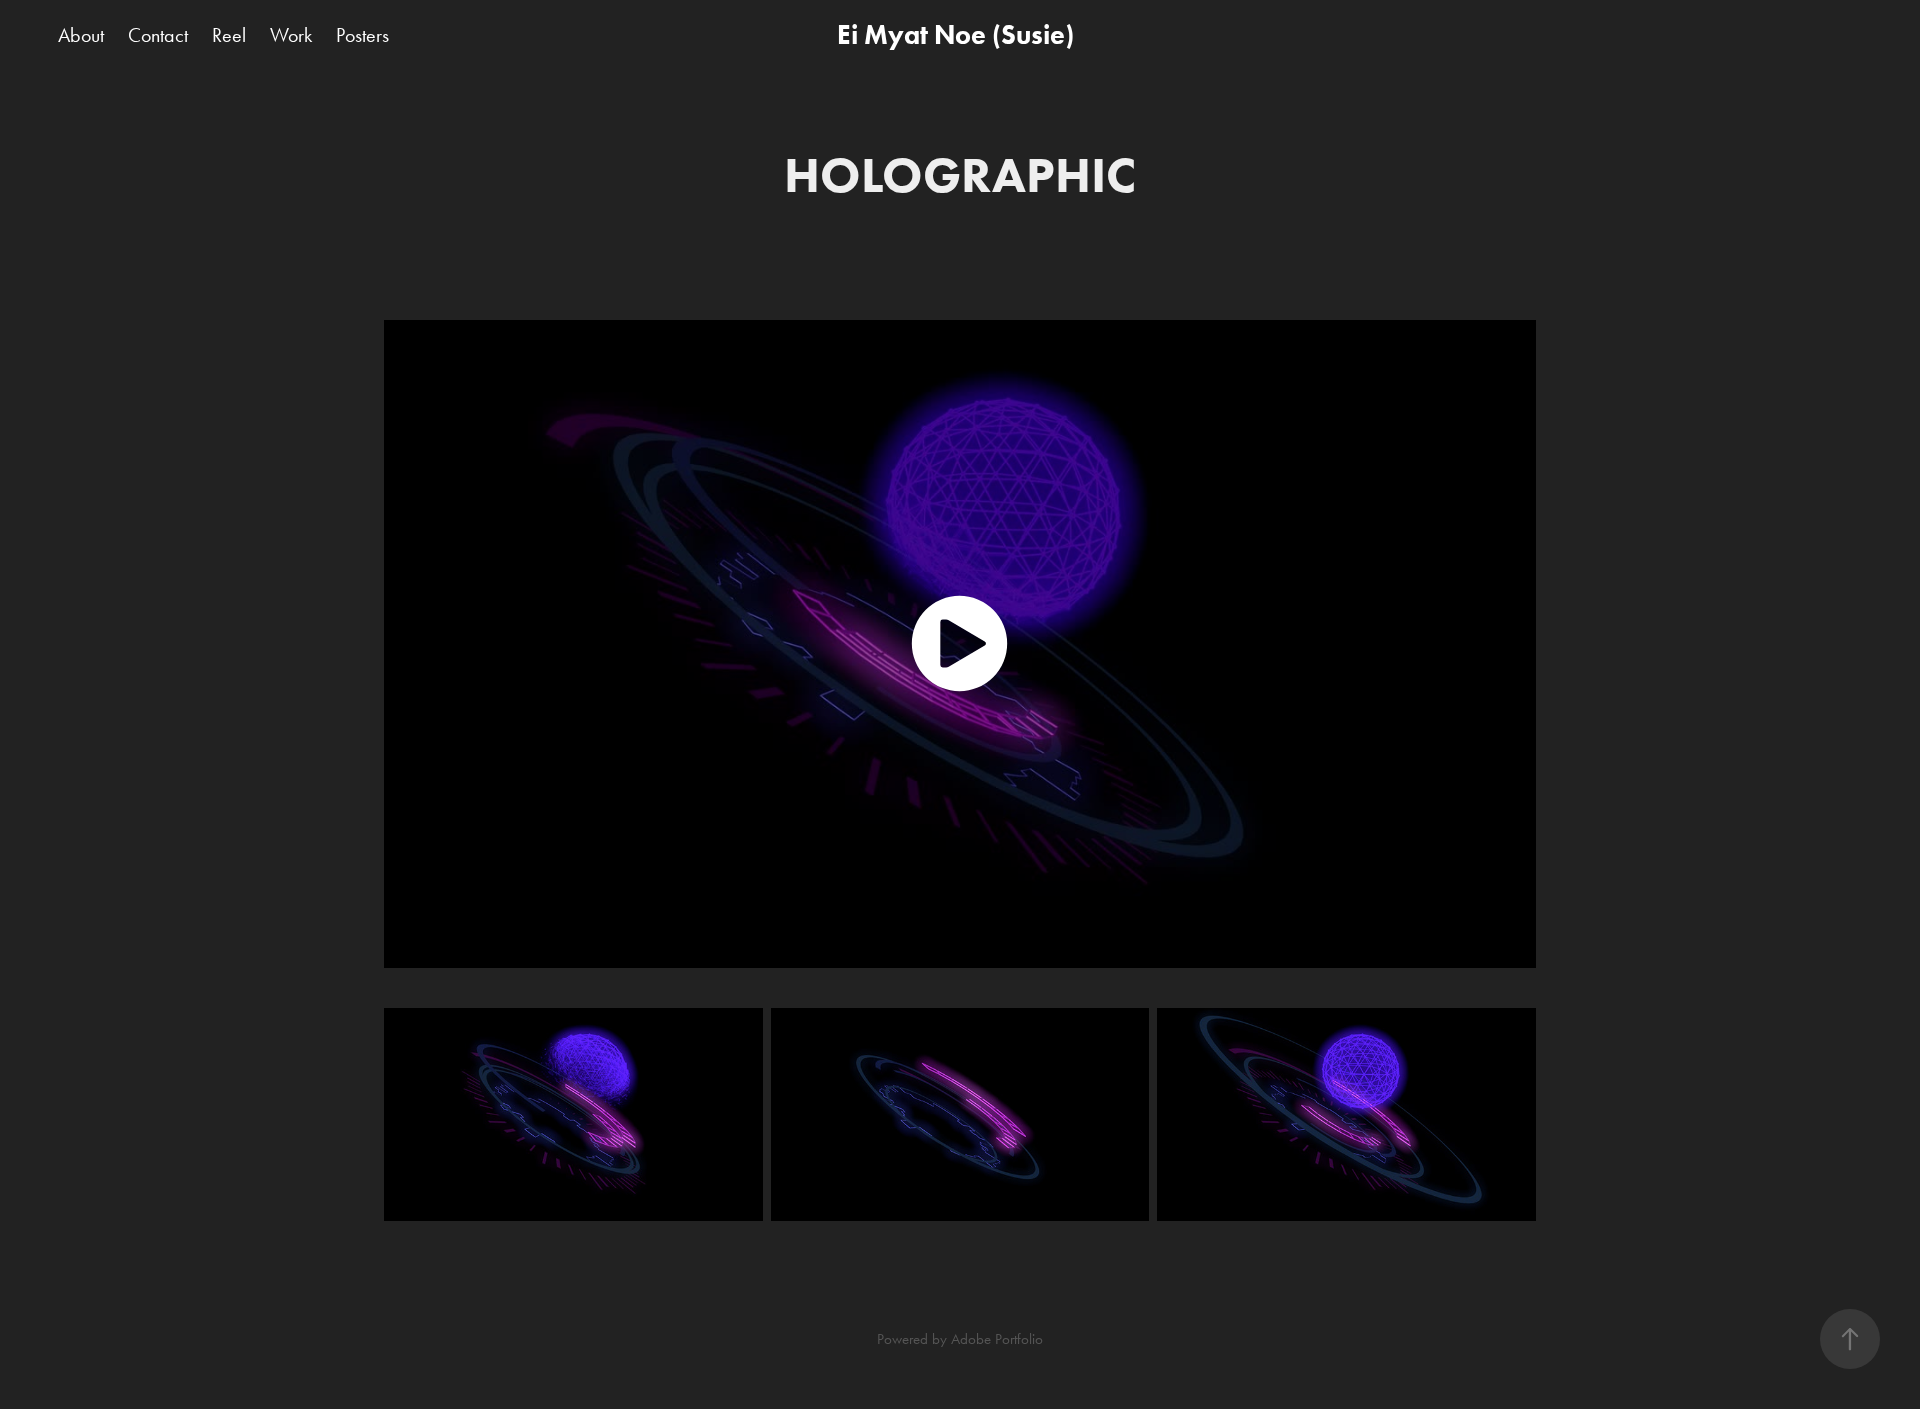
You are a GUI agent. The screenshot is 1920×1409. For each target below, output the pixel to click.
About (81, 35)
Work (291, 35)
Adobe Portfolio (997, 1339)
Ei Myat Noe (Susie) (955, 34)
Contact (158, 35)
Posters (362, 35)
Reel (229, 35)
